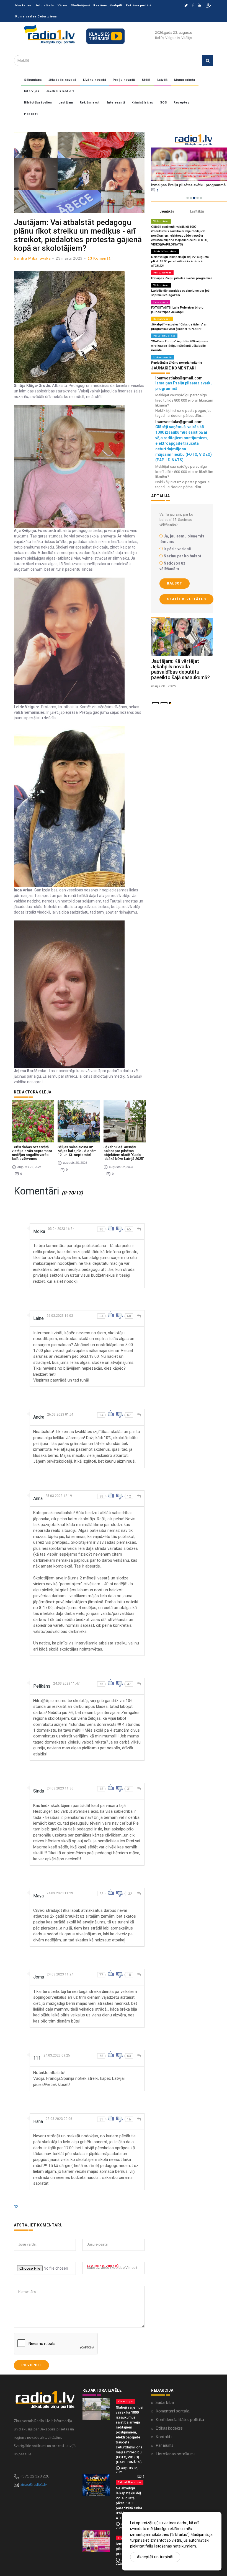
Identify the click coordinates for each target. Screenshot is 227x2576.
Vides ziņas (161, 221)
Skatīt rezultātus (186, 599)
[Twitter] (186, 6)
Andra (39, 1417)
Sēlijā (146, 80)
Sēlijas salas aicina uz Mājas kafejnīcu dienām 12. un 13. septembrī (77, 1151)
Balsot (175, 583)
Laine (38, 1318)
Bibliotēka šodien (38, 103)
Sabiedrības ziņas (165, 251)
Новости (31, 114)
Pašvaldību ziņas (164, 336)
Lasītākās (197, 211)
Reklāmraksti (90, 103)
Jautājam (66, 103)
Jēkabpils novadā (62, 80)
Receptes (181, 103)
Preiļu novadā (124, 80)
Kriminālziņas (142, 103)
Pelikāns (42, 1686)
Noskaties (24, 5)
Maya (38, 1896)
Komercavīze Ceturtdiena (36, 16)
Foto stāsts (45, 5)
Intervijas (32, 91)
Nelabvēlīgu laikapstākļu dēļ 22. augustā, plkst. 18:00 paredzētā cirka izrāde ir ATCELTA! (180, 261)
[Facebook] (193, 6)
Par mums (164, 2445)
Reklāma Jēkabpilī (108, 5)
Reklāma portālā (139, 5)
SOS (164, 103)
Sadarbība (165, 2402)
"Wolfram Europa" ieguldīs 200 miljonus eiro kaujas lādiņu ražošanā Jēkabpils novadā (180, 346)
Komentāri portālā (172, 2411)
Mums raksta (185, 80)
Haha (38, 2121)
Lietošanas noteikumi (175, 2454)
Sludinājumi (80, 5)
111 (37, 2058)
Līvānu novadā (95, 80)
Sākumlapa (33, 80)
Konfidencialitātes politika (180, 2419)
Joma (39, 1977)
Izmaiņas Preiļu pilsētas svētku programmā (182, 278)
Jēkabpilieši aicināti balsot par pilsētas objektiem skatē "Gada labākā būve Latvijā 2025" (124, 1153)
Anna (38, 1498)
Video (62, 5)
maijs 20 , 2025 (164, 686)
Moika (39, 1231)
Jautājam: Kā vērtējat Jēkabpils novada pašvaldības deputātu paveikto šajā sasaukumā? (180, 669)
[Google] (199, 6)
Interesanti (116, 103)
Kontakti (164, 2437)
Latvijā (162, 80)
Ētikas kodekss (169, 2428)
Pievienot (31, 2365)
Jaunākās (167, 211)
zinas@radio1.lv (34, 2484)
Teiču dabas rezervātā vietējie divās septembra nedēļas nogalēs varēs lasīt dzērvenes (32, 1153)
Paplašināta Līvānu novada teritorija (177, 363)
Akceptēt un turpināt (155, 2557)
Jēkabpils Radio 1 (60, 91)
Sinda (39, 1791)
